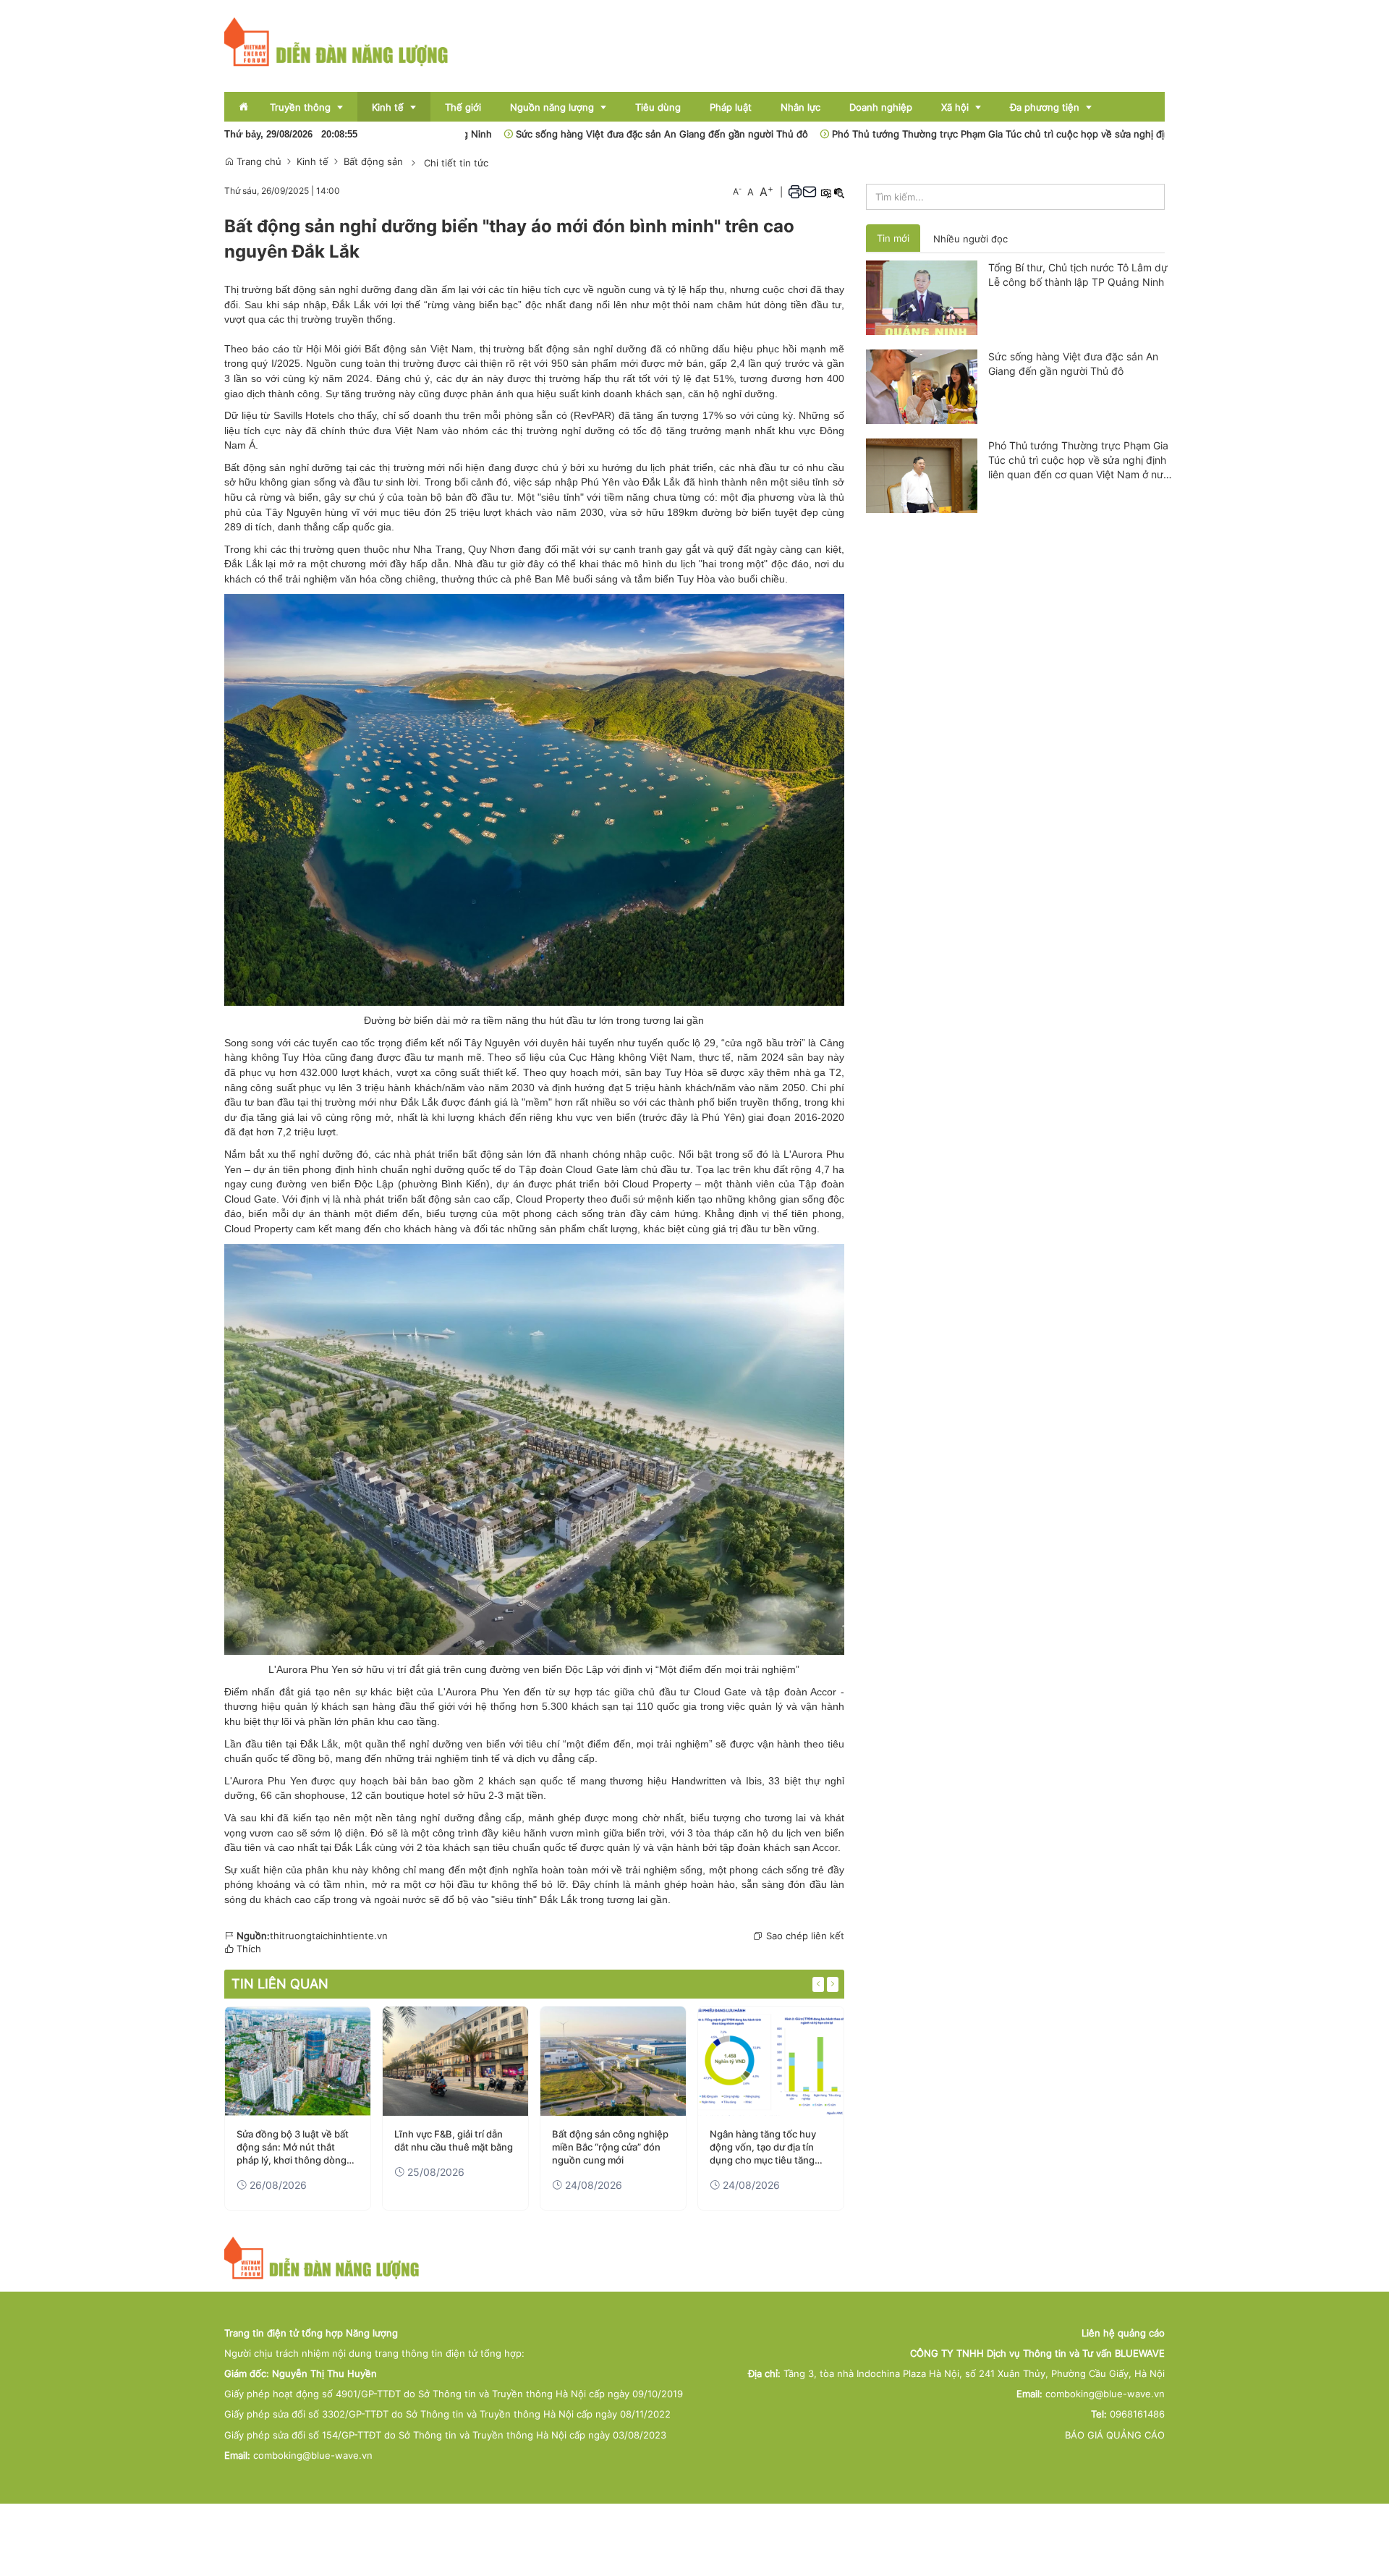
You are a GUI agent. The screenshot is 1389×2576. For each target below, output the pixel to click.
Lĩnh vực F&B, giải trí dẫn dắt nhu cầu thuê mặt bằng (454, 2140)
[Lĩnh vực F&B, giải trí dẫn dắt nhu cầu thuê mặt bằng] (455, 2061)
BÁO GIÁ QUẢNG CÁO (1115, 2435)
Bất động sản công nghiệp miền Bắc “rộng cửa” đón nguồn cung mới (610, 2147)
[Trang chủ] (336, 41)
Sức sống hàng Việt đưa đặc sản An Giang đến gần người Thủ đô (574, 134)
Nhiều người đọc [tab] (970, 239)
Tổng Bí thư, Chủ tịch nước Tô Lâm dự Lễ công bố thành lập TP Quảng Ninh (1078, 275)
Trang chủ (258, 161)
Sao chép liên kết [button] (805, 1936)
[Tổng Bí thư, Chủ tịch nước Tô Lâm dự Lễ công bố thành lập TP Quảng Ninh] (922, 297)
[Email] (810, 192)
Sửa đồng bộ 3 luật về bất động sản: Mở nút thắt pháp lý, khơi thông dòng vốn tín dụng (293, 2148)
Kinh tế (313, 161)
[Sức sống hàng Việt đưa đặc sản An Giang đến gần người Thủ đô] (922, 386)
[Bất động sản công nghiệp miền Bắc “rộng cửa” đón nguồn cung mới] (613, 2061)
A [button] (737, 191)
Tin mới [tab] (893, 238)
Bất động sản (373, 161)
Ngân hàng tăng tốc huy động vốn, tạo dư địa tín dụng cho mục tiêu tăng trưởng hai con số (763, 2148)
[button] (795, 192)
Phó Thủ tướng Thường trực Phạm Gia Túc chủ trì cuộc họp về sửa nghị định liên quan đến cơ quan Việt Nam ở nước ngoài (1021, 134)
